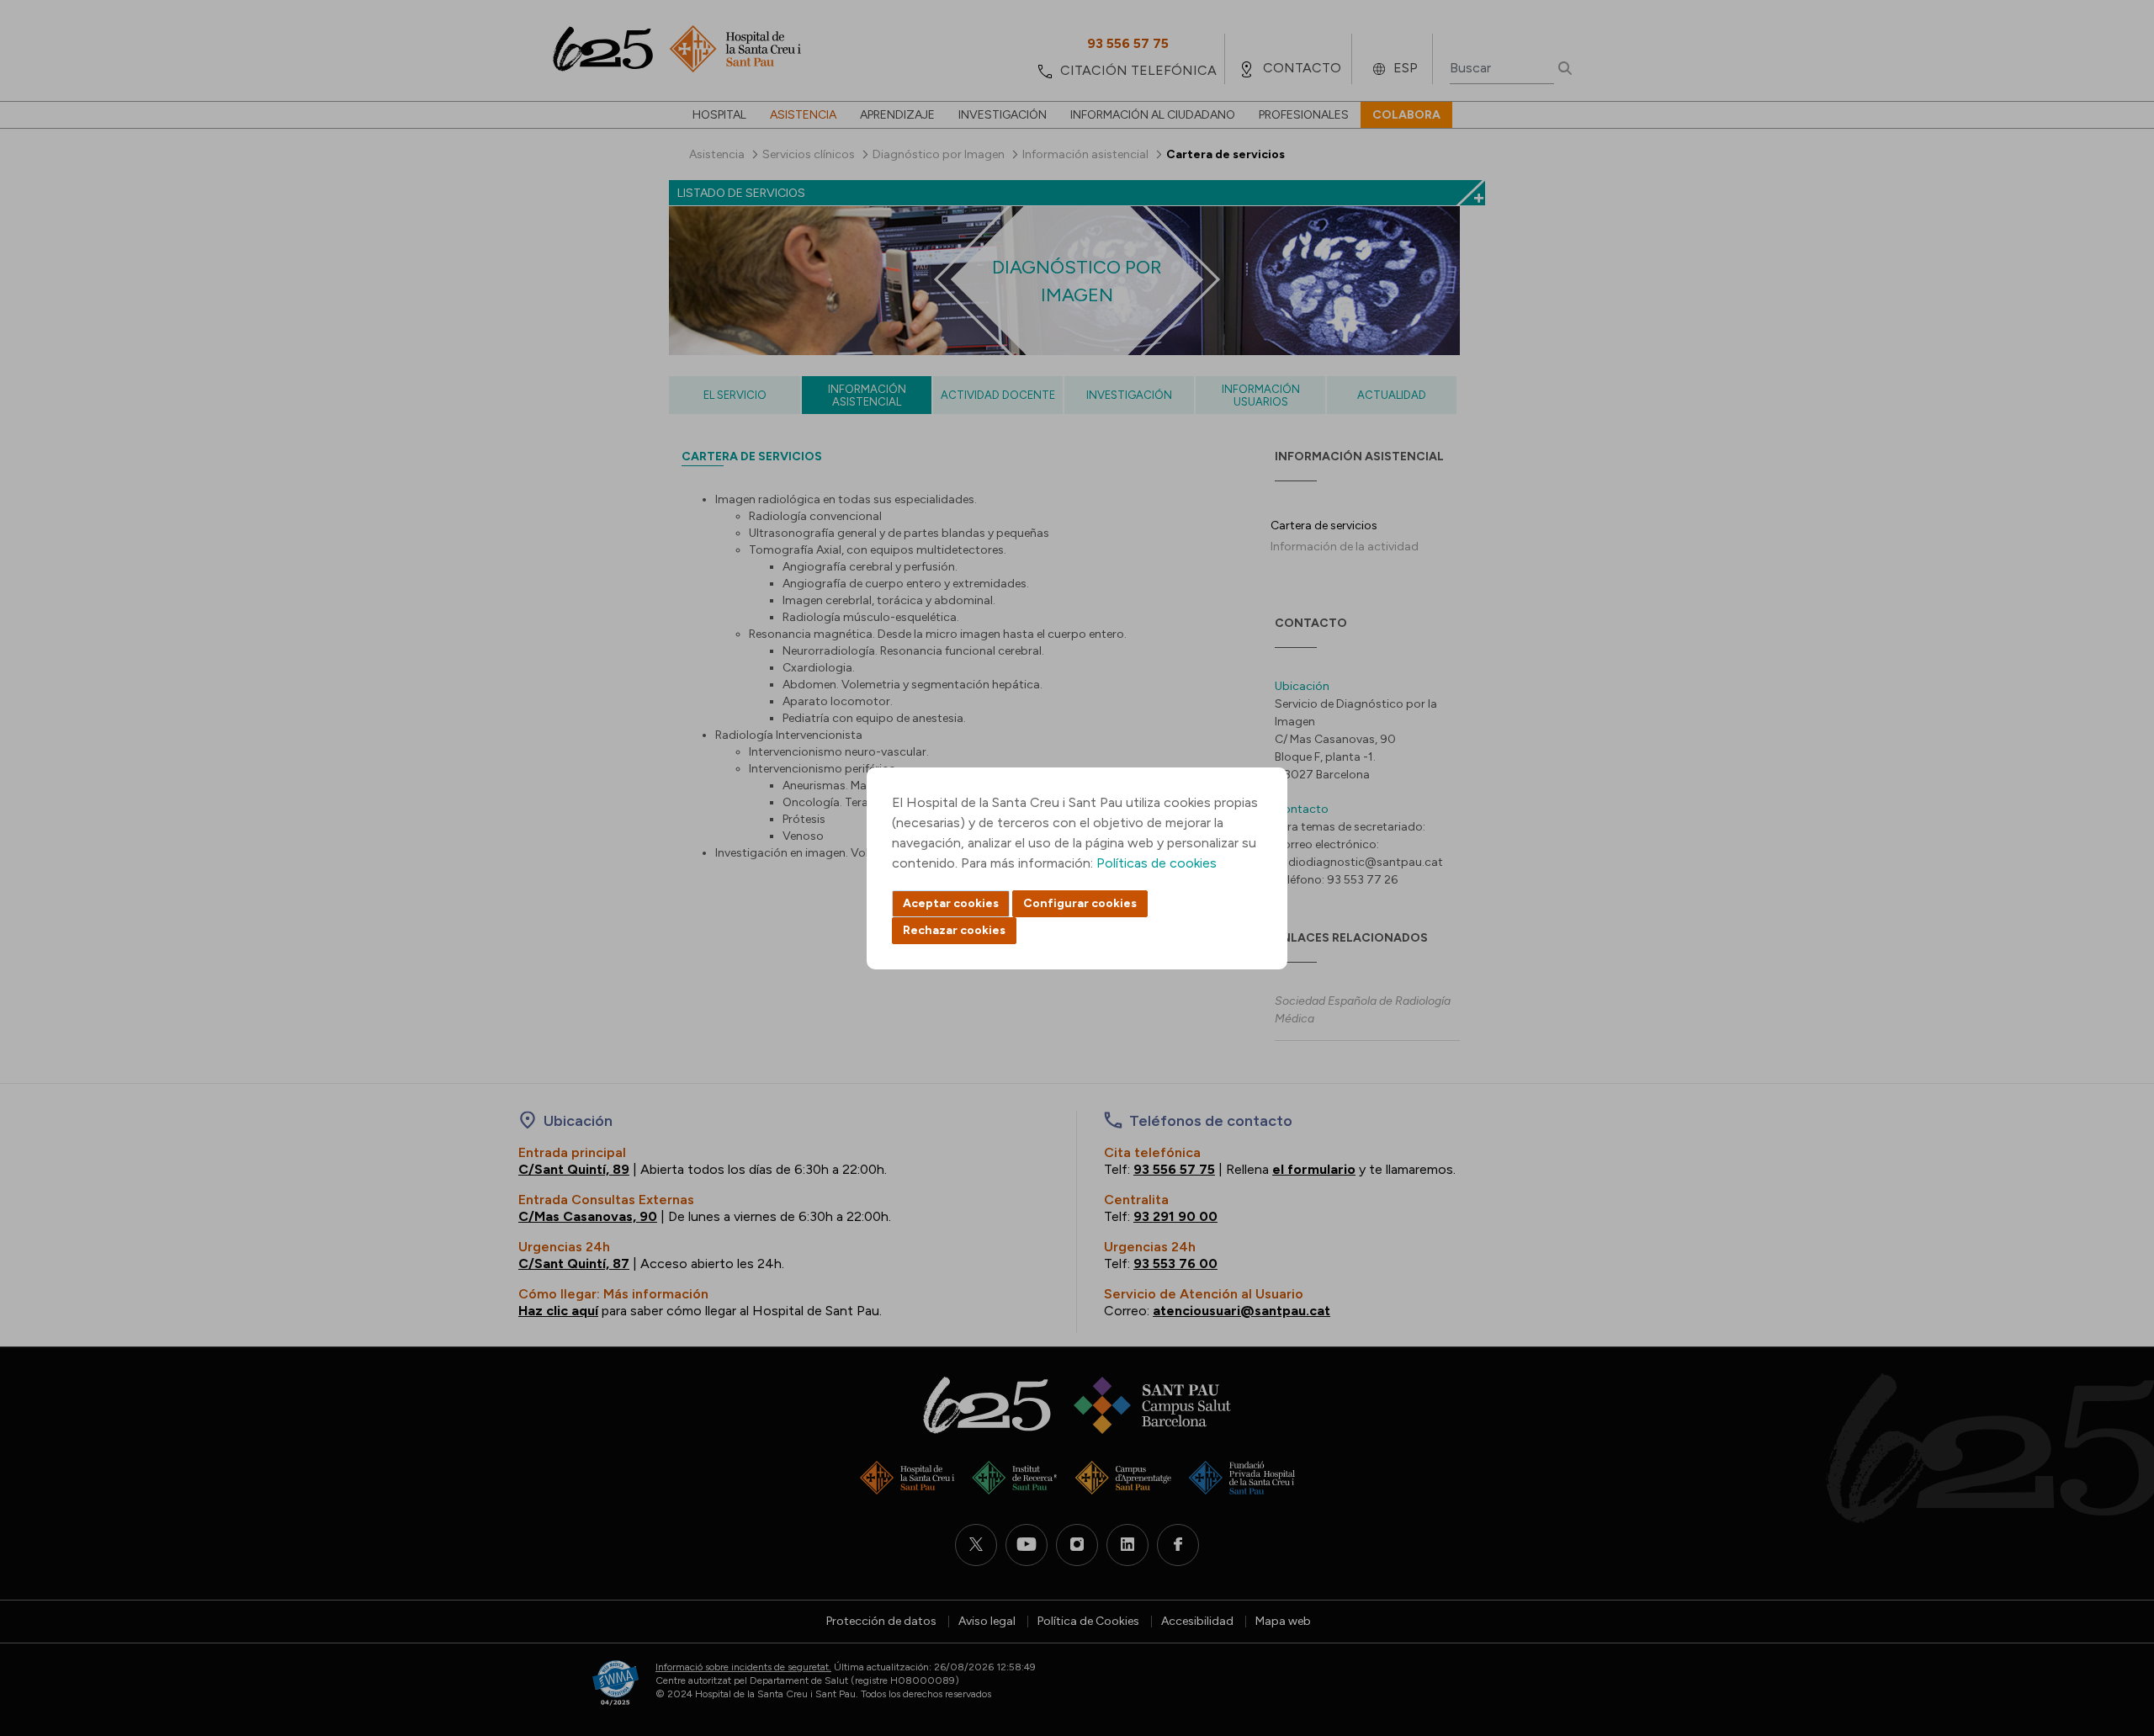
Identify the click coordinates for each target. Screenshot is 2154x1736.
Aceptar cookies (951, 903)
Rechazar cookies (954, 930)
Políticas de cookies (1157, 863)
